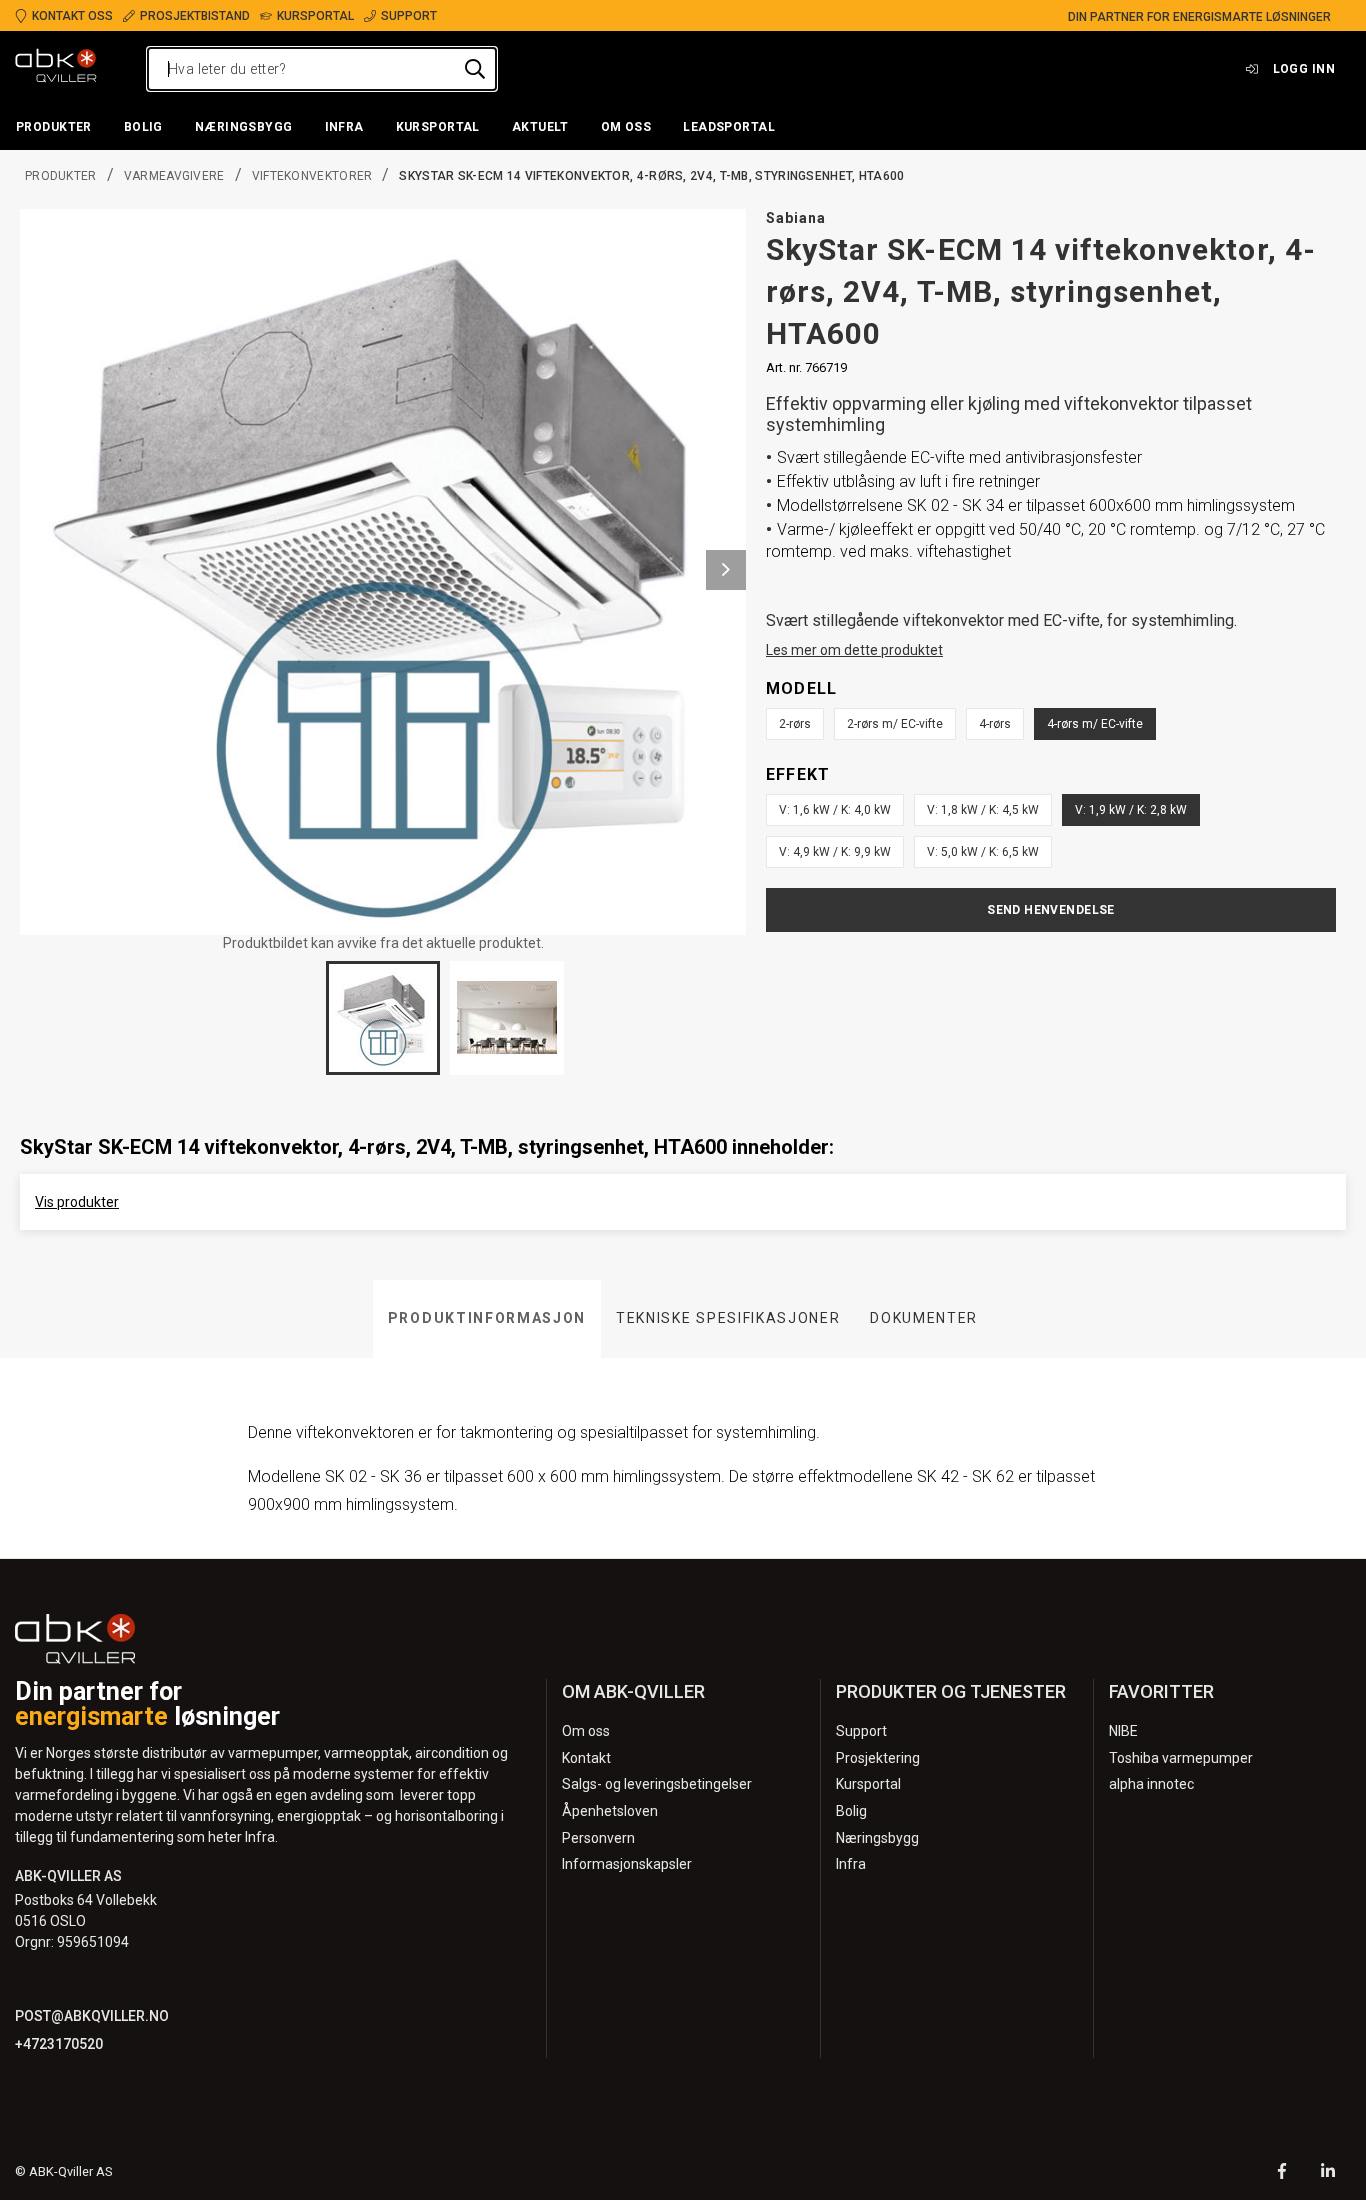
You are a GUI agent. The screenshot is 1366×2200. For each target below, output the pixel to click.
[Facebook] (1282, 2173)
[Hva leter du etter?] (475, 69)
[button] (54, 128)
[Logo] (56, 69)
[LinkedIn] (1328, 2173)
